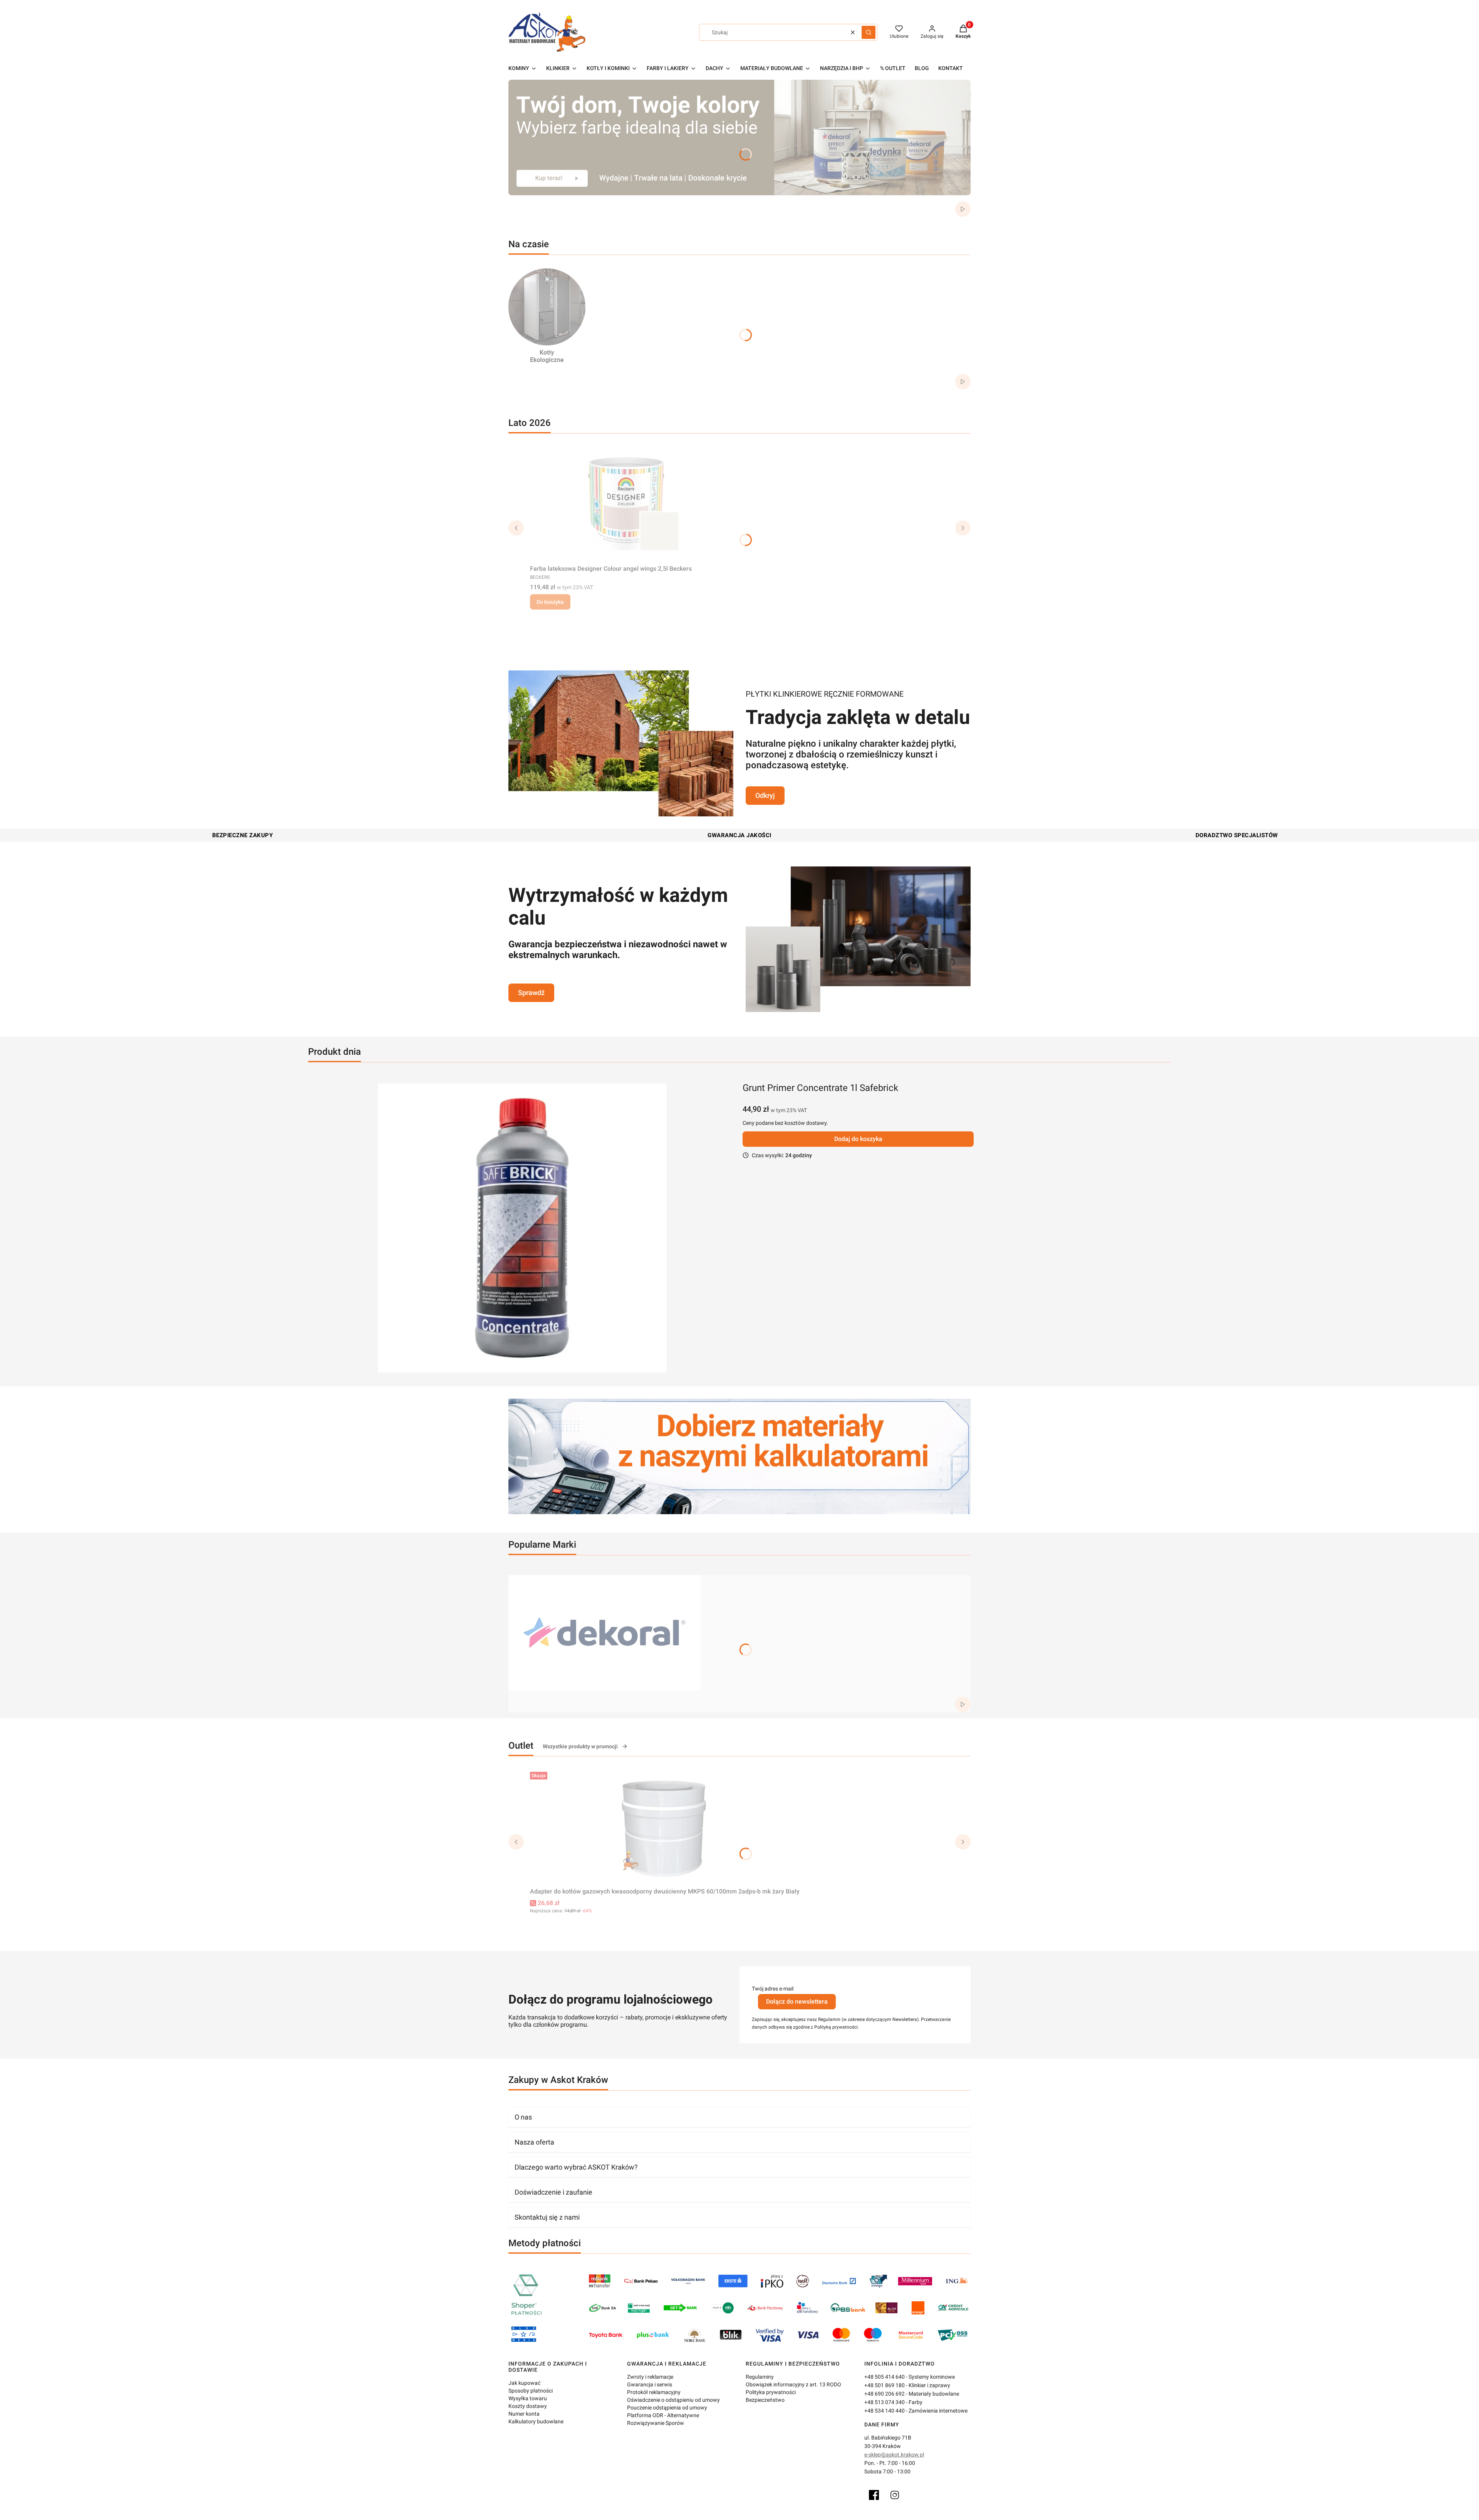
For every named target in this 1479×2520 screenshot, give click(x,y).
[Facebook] (874, 2495)
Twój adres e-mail (773, 1989)
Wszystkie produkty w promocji (580, 1746)
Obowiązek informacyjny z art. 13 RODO (793, 2384)
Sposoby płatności (531, 2391)
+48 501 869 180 (885, 2385)
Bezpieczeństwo (765, 2400)
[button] (869, 32)
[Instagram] (895, 2495)
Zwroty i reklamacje (650, 2377)
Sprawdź (531, 993)
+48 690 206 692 (885, 2394)
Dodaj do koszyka (858, 1139)
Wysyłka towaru (528, 2398)
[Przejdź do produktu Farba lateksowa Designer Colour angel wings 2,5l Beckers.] (626, 504)
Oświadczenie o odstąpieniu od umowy (673, 2400)
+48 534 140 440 (885, 2411)
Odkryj (765, 795)
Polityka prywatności (771, 2392)
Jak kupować (524, 2383)
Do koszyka (550, 602)
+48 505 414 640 (885, 2377)
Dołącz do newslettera (797, 2001)
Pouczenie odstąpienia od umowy (667, 2408)
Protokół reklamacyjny (654, 2392)
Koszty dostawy (528, 2406)
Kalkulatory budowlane (536, 2421)
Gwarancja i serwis (650, 2384)
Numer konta (524, 2414)
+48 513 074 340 (885, 2402)
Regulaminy (760, 2377)
